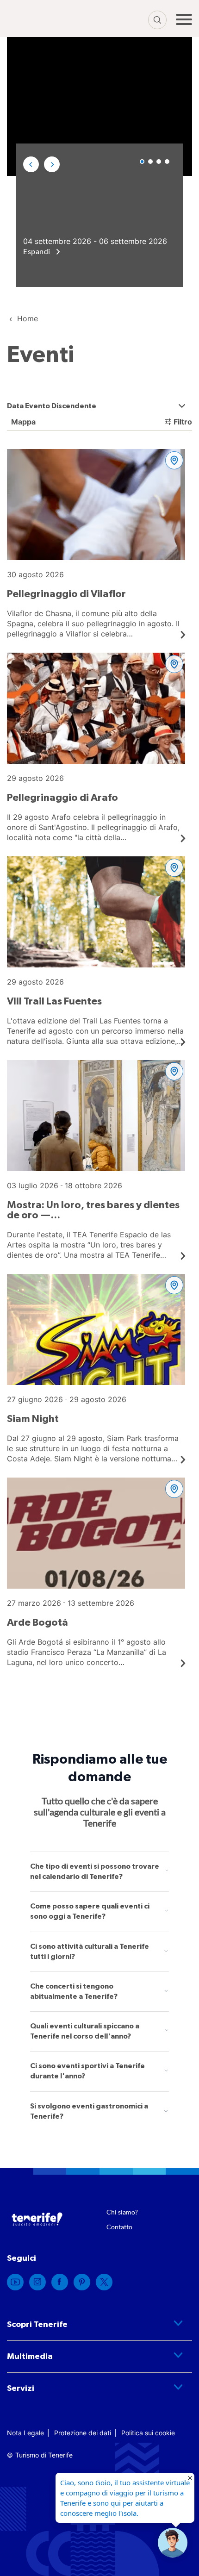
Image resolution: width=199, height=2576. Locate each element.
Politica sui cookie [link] (148, 2433)
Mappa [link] (22, 422)
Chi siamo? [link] (122, 2212)
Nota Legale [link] (25, 2433)
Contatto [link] (119, 2227)
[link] (96, 544)
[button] (31, 164)
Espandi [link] (37, 251)
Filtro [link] (183, 422)
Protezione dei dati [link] (83, 2433)
